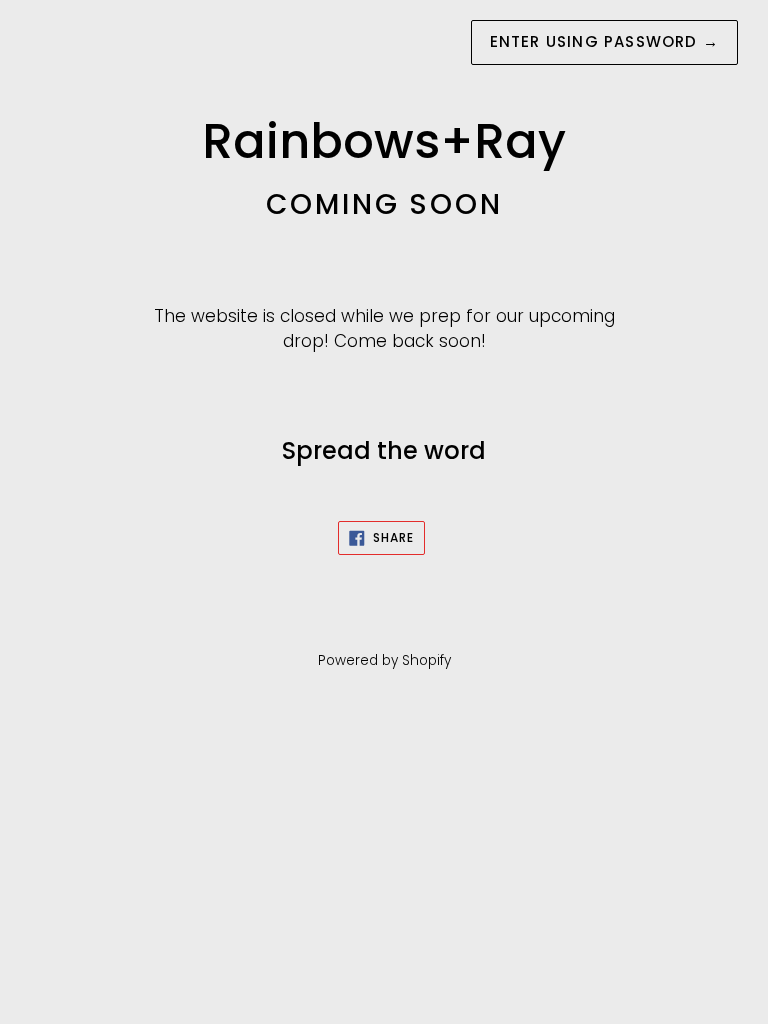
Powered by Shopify (384, 660)
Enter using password (604, 41)
